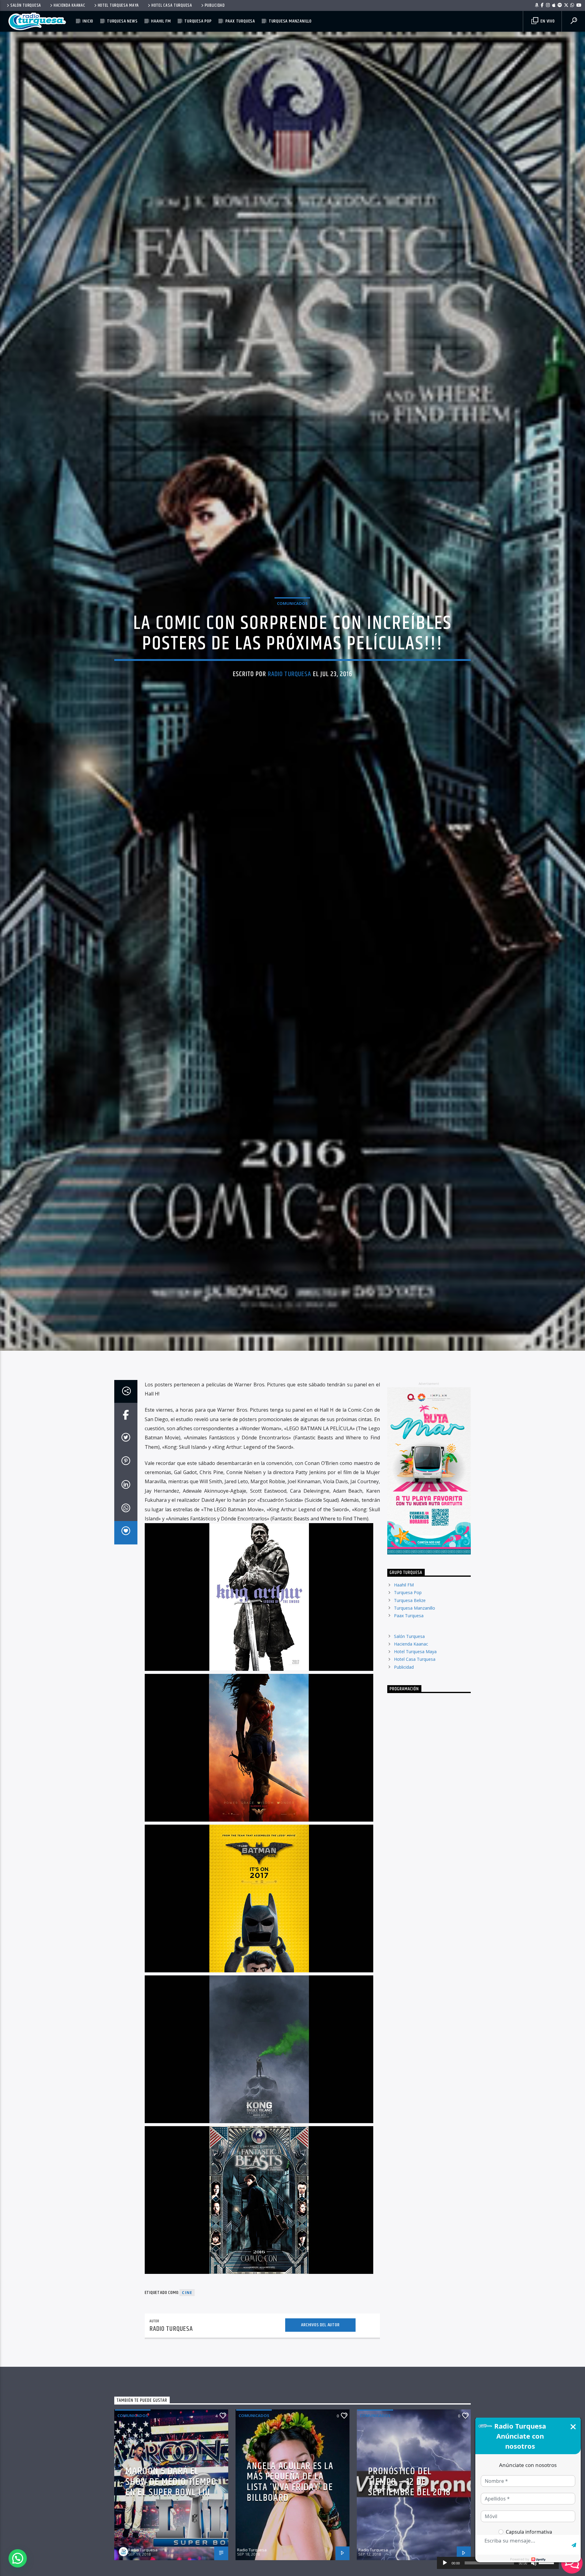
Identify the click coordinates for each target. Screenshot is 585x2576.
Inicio (88, 21)
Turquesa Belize (410, 1690)
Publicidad (215, 5)
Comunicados (292, 645)
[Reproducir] (445, 2563)
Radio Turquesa (290, 716)
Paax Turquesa (240, 21)
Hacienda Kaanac (69, 5)
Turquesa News (122, 21)
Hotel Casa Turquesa (172, 5)
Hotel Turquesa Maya (119, 5)
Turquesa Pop (198, 21)
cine (187, 2383)
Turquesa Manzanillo (290, 21)
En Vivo (547, 21)
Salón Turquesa (26, 5)
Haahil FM (161, 21)
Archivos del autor (320, 2415)
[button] (18, 2558)
